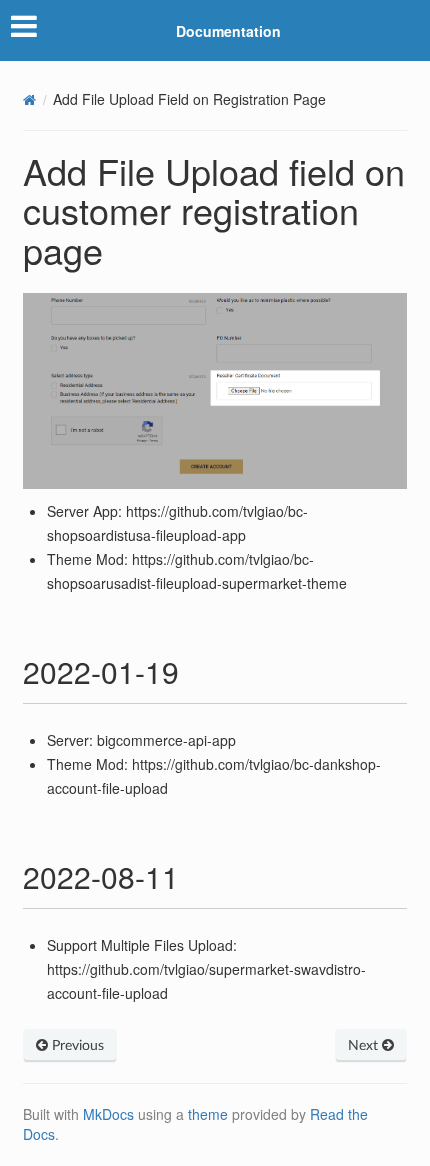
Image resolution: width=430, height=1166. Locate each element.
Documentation (228, 31)
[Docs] (29, 99)
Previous (76, 1046)
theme (208, 1114)
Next (365, 1046)
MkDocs (108, 1114)
